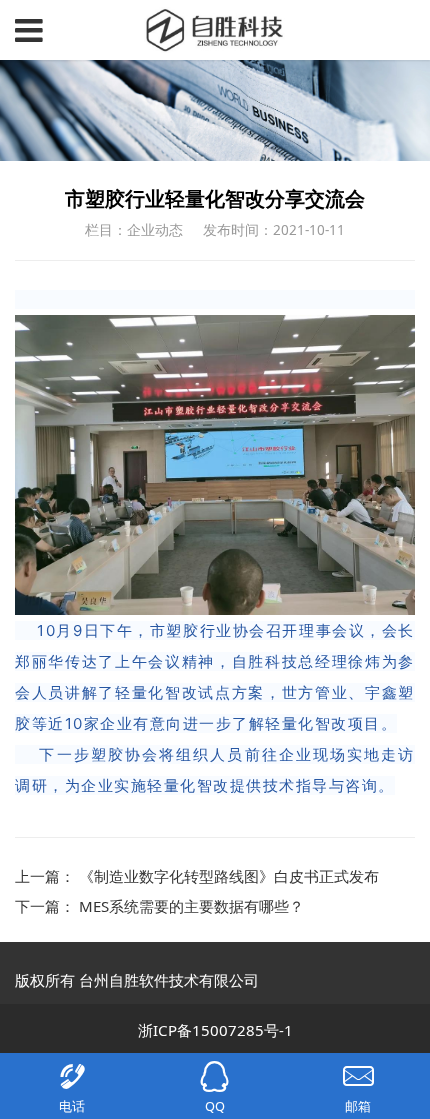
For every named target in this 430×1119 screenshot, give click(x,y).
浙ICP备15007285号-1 (215, 1030)
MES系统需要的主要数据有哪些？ (191, 906)
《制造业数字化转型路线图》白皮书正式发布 (229, 876)
